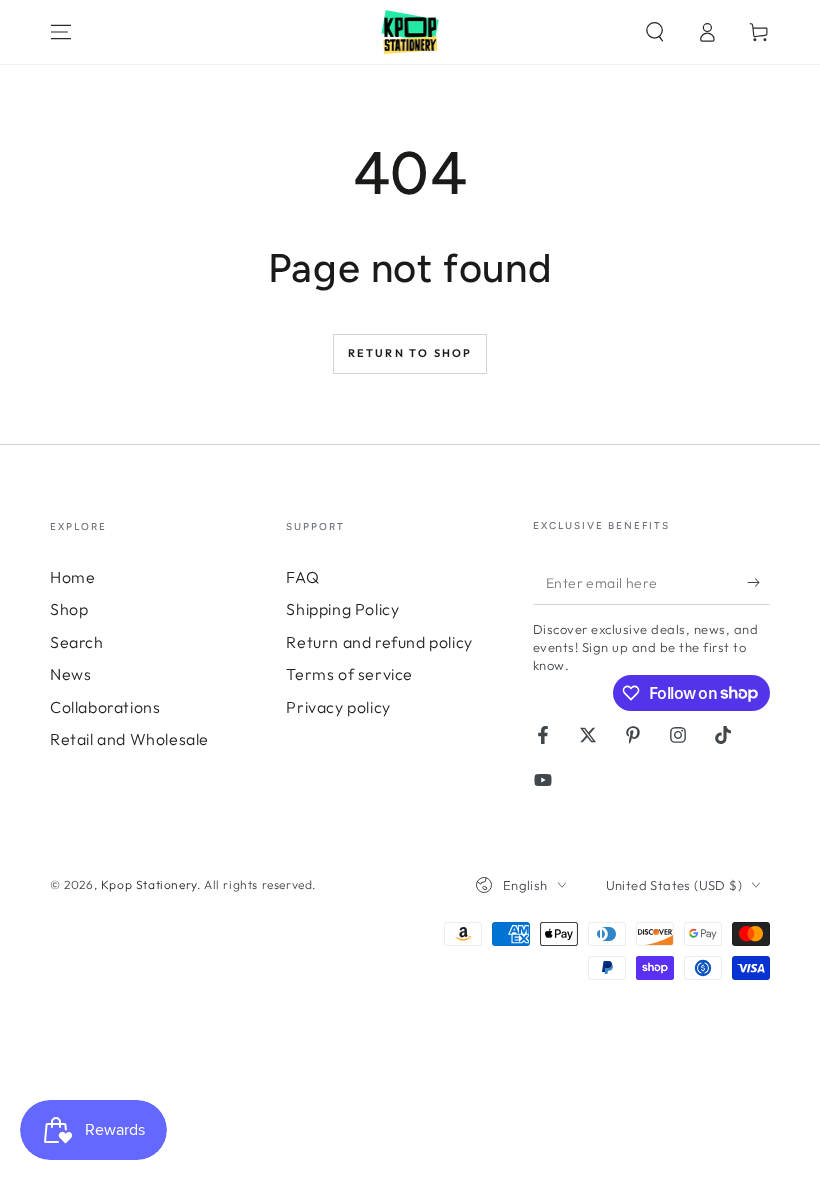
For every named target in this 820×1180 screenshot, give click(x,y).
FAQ (302, 577)
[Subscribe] (758, 582)
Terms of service (349, 674)
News (70, 674)
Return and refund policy (379, 642)
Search (77, 642)
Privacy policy (338, 707)
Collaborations (105, 707)
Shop (69, 609)
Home (72, 577)
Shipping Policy (342, 609)
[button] (655, 32)
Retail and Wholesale (129, 739)
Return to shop (410, 353)
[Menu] (61, 32)
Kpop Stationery (149, 884)
